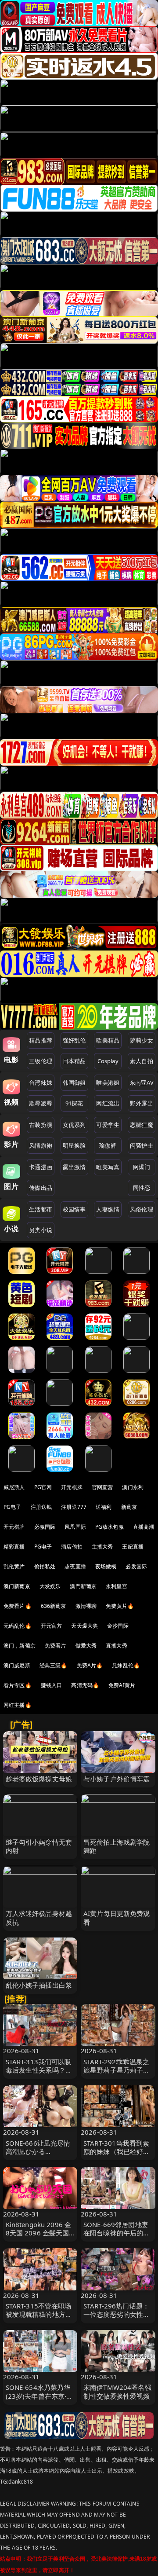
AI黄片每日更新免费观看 (117, 1917)
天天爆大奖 (84, 1626)
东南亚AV (142, 1083)
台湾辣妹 (41, 1083)
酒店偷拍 (72, 1547)
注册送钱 (41, 1507)
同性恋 (142, 1188)
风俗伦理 (142, 1209)
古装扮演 (41, 1125)
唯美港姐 (108, 1083)
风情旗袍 (41, 1145)
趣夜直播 (75, 1566)
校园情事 (74, 1209)
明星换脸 (74, 1145)
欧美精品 (108, 1040)
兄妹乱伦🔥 (126, 1665)
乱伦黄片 (14, 1566)
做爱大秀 (86, 1646)
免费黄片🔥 (120, 1606)
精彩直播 (14, 1547)
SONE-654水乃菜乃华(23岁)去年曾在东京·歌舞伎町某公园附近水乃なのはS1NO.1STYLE (39, 2400)
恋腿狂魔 (142, 1125)
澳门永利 (133, 1487)
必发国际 (136, 1566)
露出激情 (74, 1167)
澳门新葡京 (17, 1586)
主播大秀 (102, 1547)
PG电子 (13, 1507)
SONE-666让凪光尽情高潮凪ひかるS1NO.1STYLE (38, 2151)
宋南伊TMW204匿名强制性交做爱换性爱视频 (117, 2391)
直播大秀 (117, 1646)
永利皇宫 (117, 1586)
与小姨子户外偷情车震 (117, 1779)
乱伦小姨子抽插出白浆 (39, 1985)
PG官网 (43, 1487)
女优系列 (74, 1125)
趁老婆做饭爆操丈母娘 (39, 1779)
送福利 (104, 1507)
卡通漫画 (41, 1167)
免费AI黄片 (122, 1685)
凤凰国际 (75, 1527)
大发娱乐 (50, 1586)
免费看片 (56, 1646)
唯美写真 (108, 1167)
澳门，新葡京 (20, 1646)
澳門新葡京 (83, 1586)
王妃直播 (133, 1547)
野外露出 (142, 1103)
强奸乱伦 (74, 1040)
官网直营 (102, 1487)
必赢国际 (45, 1527)
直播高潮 (144, 1527)
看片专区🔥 (18, 1685)
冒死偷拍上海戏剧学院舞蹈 (117, 1846)
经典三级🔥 (54, 1665)
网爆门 (142, 1167)
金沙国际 (118, 1626)
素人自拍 (142, 1061)
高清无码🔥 (85, 1685)
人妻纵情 (108, 1209)
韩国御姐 (74, 1083)
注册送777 (74, 1507)
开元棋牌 (72, 1487)
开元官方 (52, 1626)
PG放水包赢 (110, 1527)
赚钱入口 (52, 1685)
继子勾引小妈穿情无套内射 (39, 1846)
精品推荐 (41, 1040)
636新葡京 (54, 1606)
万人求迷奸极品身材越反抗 (39, 1917)
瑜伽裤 (108, 1145)
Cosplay (108, 1061)
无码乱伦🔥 (18, 1626)
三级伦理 (41, 1061)
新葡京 (129, 1507)
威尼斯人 (14, 1487)
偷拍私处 (45, 1566)
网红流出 (108, 1103)
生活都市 (41, 1209)
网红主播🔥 (18, 1705)
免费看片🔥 (18, 1606)
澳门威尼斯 (17, 1665)
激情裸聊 (86, 1606)
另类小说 (41, 1230)
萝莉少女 (142, 1040)
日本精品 (74, 1061)
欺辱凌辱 (41, 1103)
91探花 (74, 1103)
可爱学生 (108, 1125)
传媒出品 (41, 1188)
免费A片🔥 (90, 1665)
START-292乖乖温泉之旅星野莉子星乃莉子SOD (116, 2070)
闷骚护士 (142, 1145)
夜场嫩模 (106, 1566)
